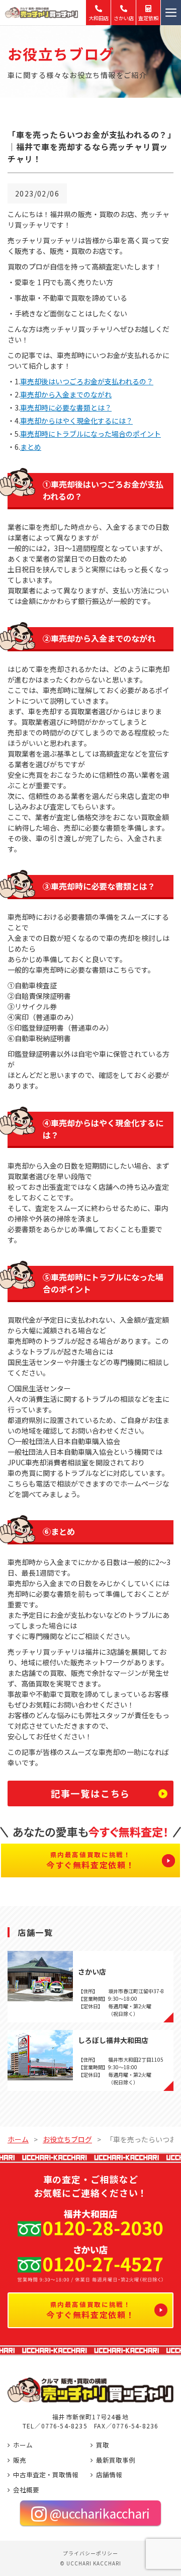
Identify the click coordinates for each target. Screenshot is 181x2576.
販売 (20, 2460)
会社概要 (26, 2490)
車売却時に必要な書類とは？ (66, 408)
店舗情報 (109, 2475)
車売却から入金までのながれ (66, 394)
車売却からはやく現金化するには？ (76, 421)
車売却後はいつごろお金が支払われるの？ (87, 381)
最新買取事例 (116, 2460)
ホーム (23, 2445)
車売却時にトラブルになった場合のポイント (90, 434)
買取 (103, 2445)
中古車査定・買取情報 (46, 2475)
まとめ (31, 447)
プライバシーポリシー (90, 2553)
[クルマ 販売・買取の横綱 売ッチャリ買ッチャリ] (48, 13)
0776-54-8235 (64, 2426)
